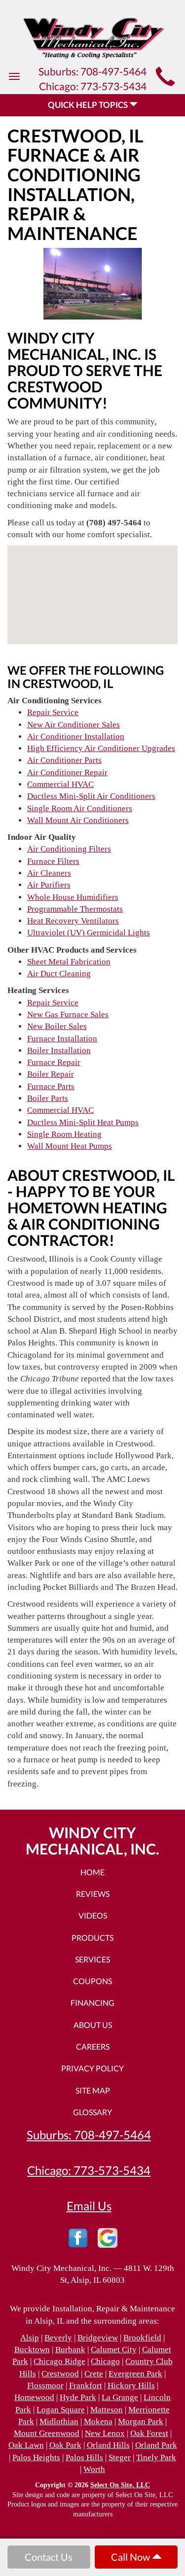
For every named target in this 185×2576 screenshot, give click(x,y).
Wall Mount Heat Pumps (70, 1146)
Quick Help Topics (89, 105)
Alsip (30, 2338)
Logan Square (61, 2410)
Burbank (70, 2350)
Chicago (105, 2361)
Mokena (98, 2421)
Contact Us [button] (49, 2557)
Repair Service (53, 712)
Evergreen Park (135, 2374)
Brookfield (142, 2338)
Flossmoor (45, 2386)
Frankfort (86, 2386)
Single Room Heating (64, 1134)
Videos (93, 1915)
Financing (92, 2003)
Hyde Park (78, 2397)
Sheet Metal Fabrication (69, 962)
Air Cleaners (49, 873)
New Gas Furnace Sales (68, 1014)
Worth (94, 2469)
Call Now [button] (131, 2557)
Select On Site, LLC (120, 2485)
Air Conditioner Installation (76, 737)
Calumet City (114, 2350)
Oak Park (65, 2445)
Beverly (58, 2338)
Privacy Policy (92, 2068)
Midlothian (59, 2421)
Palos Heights (36, 2457)
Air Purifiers (49, 885)
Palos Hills (84, 2457)
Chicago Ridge (59, 2361)
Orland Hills (108, 2445)
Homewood (34, 2397)
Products (92, 1938)
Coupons (92, 1981)
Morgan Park (141, 2421)
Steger (120, 2457)
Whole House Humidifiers (73, 897)
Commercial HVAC (60, 784)
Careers (93, 2046)
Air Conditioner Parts (64, 760)
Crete (94, 2374)
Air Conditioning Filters (69, 849)
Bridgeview (98, 2338)
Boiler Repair (51, 1074)
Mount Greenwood (47, 2433)
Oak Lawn (26, 2445)
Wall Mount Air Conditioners (78, 820)
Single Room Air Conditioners (80, 808)
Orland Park (156, 2445)
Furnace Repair (54, 1062)
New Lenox (105, 2433)
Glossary (92, 2112)
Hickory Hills (131, 2386)
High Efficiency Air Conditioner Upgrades (101, 748)
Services (92, 1959)
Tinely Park (156, 2457)
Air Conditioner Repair (67, 773)
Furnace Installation (62, 1039)
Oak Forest (149, 2433)
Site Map (93, 2090)
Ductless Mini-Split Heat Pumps (83, 1122)
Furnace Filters (53, 861)
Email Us (89, 2206)
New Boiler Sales (57, 1026)
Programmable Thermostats (75, 909)
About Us (93, 2025)
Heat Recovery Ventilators (73, 921)
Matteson (107, 2410)
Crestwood (60, 2374)
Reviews (93, 1894)
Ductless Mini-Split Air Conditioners (91, 796)
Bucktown (32, 2350)
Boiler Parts (48, 1098)
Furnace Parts (51, 1086)
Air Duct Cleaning (59, 974)
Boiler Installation (59, 1050)
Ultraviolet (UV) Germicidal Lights (89, 933)
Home (92, 1872)
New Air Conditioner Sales (74, 725)
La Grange (120, 2397)
